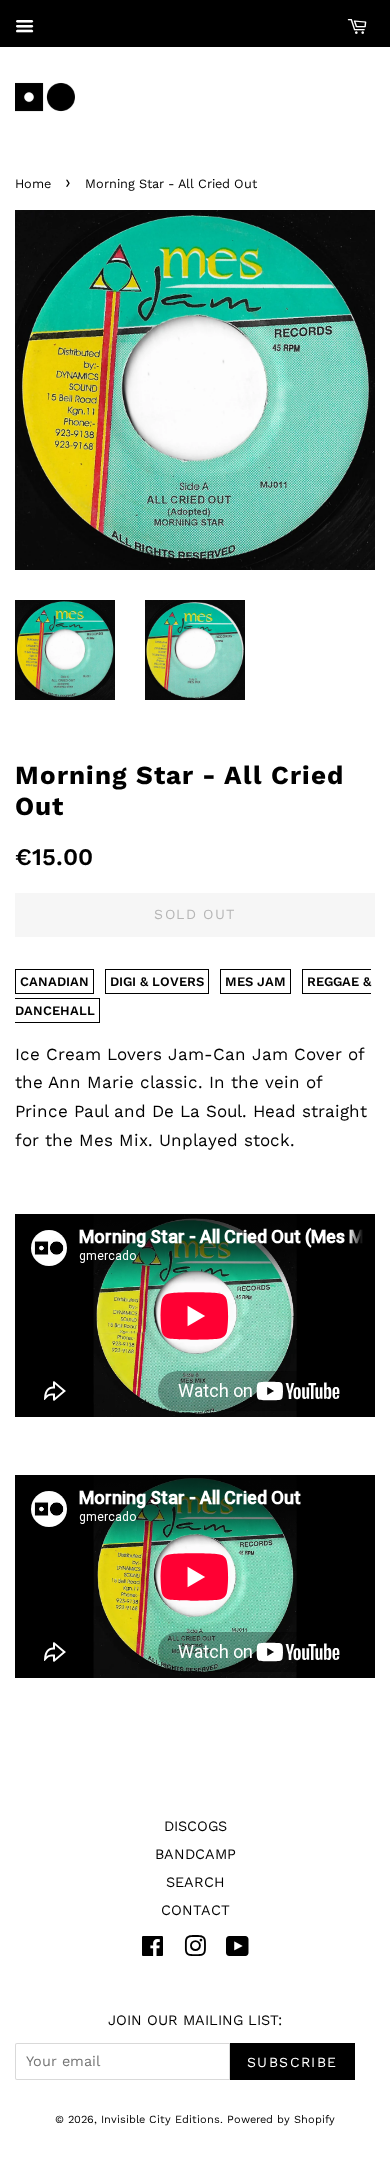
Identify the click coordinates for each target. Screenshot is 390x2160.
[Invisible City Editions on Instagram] (195, 1950)
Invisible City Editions (160, 2119)
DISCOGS (195, 1826)
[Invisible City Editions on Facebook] (152, 1950)
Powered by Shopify (281, 2119)
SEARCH (195, 1882)
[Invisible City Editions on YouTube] (237, 1950)
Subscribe (292, 2062)
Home (33, 183)
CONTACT (195, 1910)
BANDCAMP (195, 1854)
